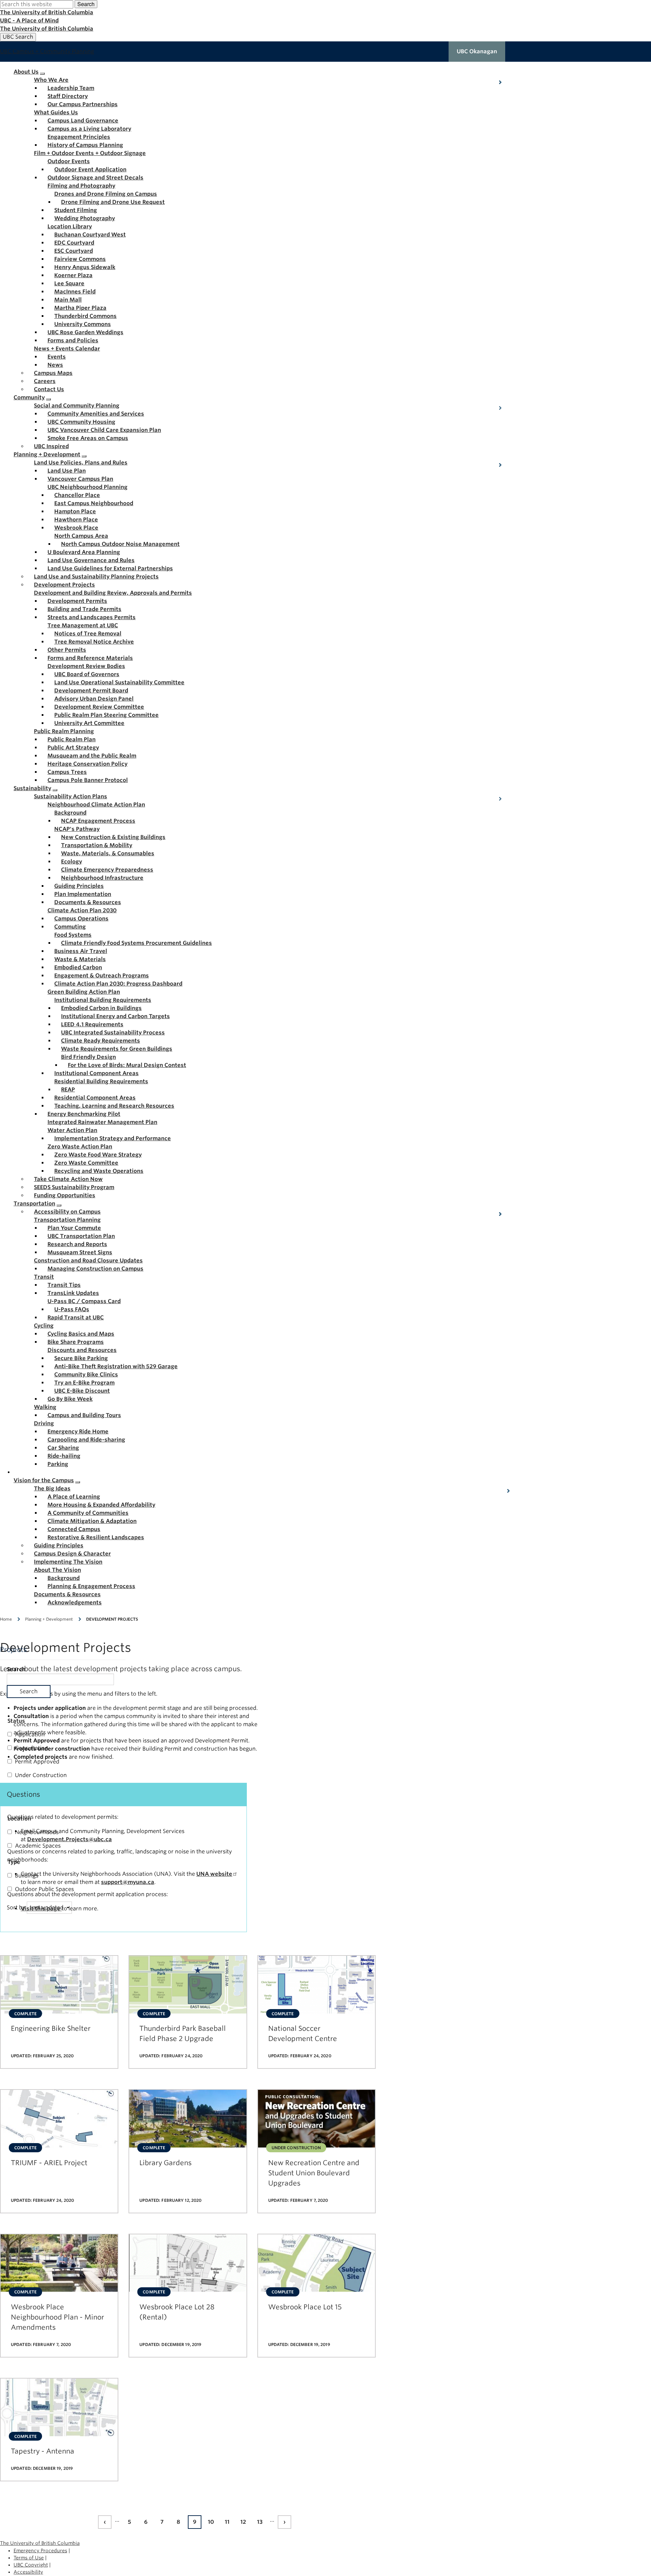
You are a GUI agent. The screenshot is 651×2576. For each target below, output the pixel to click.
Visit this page (41, 1909)
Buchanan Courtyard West (90, 235)
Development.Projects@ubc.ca (70, 1839)
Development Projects (64, 585)
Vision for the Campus (44, 1480)
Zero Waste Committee (86, 1163)
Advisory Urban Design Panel (94, 699)
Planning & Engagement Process (91, 1586)
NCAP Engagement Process (98, 821)
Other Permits (67, 650)
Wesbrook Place (76, 528)
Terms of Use (29, 2558)
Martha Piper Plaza (80, 308)
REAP (68, 1090)
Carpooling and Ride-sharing (86, 1440)
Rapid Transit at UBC (76, 1318)
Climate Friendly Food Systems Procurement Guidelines (136, 943)
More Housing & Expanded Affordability (101, 1505)
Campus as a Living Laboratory (89, 129)
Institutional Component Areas (96, 1073)
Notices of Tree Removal (88, 634)
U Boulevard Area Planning (84, 552)
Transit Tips (64, 1285)
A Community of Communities (88, 1513)
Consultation (32, 1748)
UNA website (214, 1874)
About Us (26, 72)
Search (86, 4)
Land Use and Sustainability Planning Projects (96, 577)
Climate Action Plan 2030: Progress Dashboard (118, 984)
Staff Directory (68, 96)
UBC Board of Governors (87, 674)
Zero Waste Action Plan (80, 1147)
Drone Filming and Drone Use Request (113, 202)
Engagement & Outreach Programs (102, 976)
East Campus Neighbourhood (94, 503)
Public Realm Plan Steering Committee (106, 715)
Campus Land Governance (83, 121)
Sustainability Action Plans (71, 796)
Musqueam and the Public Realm (92, 756)
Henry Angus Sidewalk (85, 267)
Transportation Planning (67, 1220)
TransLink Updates (73, 1293)
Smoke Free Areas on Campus (88, 438)
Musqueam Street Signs (80, 1252)
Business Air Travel (81, 951)
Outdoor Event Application (90, 169)
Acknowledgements (75, 1602)
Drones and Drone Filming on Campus (106, 194)
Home (6, 1619)
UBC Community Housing (81, 422)
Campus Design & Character (72, 1554)
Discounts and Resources (82, 1350)
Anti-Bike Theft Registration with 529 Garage (116, 1366)
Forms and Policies (73, 340)
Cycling (44, 1326)
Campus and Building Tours (84, 1415)
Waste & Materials (80, 959)
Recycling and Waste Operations (99, 1171)
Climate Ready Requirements (101, 1041)
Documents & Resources (88, 902)
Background (70, 813)
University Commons (83, 324)
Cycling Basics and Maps (81, 1334)
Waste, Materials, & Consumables (108, 853)
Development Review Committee (99, 707)
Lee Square (69, 283)
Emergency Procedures (40, 2551)
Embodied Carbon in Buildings (101, 1008)
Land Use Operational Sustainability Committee (119, 682)
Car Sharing (63, 1448)
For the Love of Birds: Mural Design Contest (127, 1065)
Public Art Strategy (73, 748)
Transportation (34, 1204)
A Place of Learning (74, 1497)
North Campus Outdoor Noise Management (120, 544)
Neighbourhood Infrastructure (102, 878)
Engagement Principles (79, 137)
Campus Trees (67, 772)
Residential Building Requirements (101, 1081)
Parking (58, 1464)
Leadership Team (71, 88)
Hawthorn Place (76, 520)
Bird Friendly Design (88, 1057)
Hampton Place (75, 511)
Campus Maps (53, 373)
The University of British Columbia (47, 12)
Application (30, 1734)
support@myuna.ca (128, 1882)
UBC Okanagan (477, 51)
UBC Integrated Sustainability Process (113, 1033)
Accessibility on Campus (67, 1212)
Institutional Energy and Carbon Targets (115, 1016)
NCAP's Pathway (77, 829)
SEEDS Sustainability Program (74, 1187)
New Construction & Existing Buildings (113, 837)
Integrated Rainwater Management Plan (102, 1122)
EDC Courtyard (74, 243)
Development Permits (77, 601)
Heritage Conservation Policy (87, 764)
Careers (45, 381)
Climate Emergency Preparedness (107, 870)
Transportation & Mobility (97, 845)
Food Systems (73, 935)
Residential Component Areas (95, 1098)
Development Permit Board (91, 691)
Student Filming (76, 210)
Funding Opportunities (65, 1195)
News (55, 365)
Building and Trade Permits (84, 609)
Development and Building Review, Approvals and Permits (113, 593)
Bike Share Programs (76, 1342)
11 (229, 2523)
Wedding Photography (85, 218)
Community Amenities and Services (96, 414)
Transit (44, 1277)
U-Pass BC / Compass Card (84, 1301)
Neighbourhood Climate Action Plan (96, 805)
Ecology (72, 862)
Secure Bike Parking (81, 1358)
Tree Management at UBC (83, 625)
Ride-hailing (64, 1456)
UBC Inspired (51, 446)
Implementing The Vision (68, 1562)
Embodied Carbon (78, 967)
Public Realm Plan (72, 739)
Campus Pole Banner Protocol (88, 780)
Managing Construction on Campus (95, 1269)
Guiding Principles (79, 886)
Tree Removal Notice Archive (94, 642)
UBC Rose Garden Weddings (85, 332)
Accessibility (28, 2572)
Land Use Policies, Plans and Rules (81, 463)
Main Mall (68, 300)
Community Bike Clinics (86, 1375)
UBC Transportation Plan (81, 1236)
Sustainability (32, 788)
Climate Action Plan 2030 (82, 910)
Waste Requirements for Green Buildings (117, 1049)
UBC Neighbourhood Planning (87, 487)
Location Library (70, 226)
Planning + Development (47, 454)
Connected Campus (74, 1529)
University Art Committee (89, 723)
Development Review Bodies (86, 666)
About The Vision (57, 1570)
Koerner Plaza (73, 275)
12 (245, 2523)
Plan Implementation (83, 894)
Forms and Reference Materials (90, 658)
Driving (44, 1423)
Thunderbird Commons (85, 316)
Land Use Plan (67, 471)
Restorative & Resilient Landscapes (96, 1537)
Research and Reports (77, 1244)
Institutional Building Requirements (103, 1000)
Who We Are (51, 80)
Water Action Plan (72, 1130)
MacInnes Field (75, 292)
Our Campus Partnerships (83, 104)
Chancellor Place (77, 495)
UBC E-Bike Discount (82, 1391)
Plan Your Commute (74, 1228)
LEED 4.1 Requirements (92, 1024)
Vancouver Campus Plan (80, 479)
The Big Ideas (52, 1489)
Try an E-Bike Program (84, 1383)
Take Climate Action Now (68, 1179)
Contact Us (49, 389)
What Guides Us (56, 112)
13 (261, 2523)
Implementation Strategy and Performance (113, 1138)
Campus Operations (81, 919)
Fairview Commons (80, 259)
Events (57, 357)
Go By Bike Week (70, 1399)
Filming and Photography (81, 186)
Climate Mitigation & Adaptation (92, 1521)
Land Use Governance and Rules (91, 560)
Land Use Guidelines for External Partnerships (110, 568)
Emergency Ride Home (78, 1432)
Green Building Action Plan (84, 992)
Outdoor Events (69, 161)
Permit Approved (37, 1762)
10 (212, 2523)
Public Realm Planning (64, 731)
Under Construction (41, 1775)
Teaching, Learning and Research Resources (114, 1106)
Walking (45, 1407)
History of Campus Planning (85, 145)
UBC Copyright (31, 2565)
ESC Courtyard (74, 251)
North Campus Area (81, 536)
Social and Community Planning (77, 406)
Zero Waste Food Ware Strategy (98, 1155)
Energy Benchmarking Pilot (84, 1114)
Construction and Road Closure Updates (88, 1261)
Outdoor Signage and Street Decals (95, 178)
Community (29, 397)
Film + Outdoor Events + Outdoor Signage (90, 153)
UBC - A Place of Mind (29, 21)
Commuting (70, 927)
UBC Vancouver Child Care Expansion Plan (104, 430)
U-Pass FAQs (72, 1309)
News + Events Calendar (67, 349)
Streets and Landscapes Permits (92, 617)
